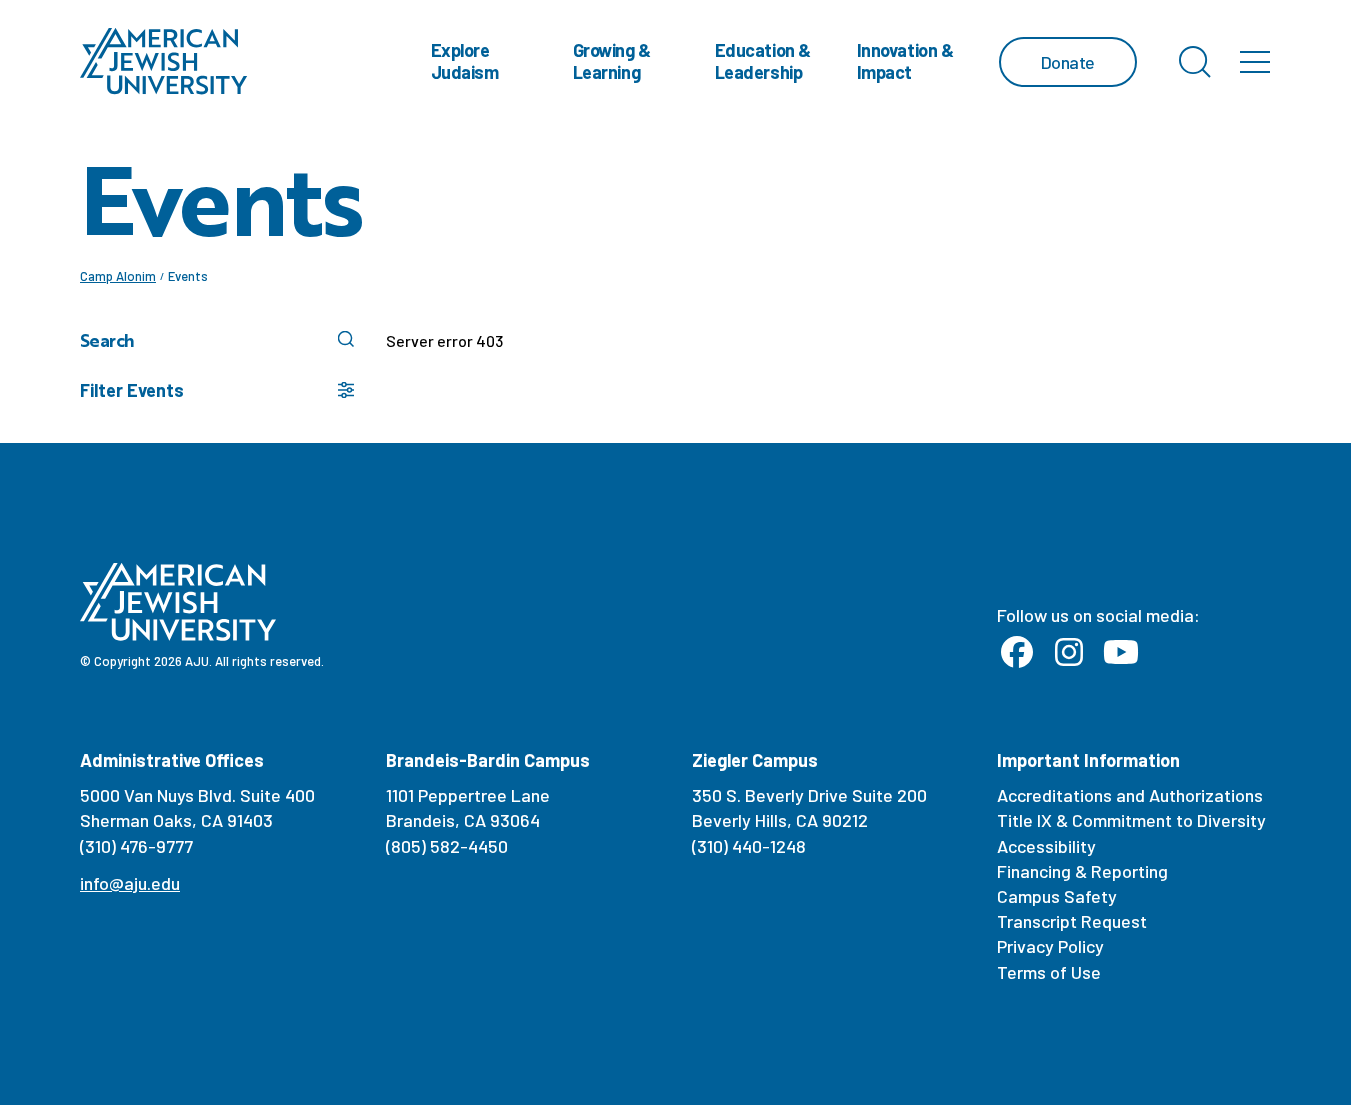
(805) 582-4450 (447, 846)
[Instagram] (1069, 653)
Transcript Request (1072, 921)
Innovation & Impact (905, 61)
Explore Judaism (465, 61)
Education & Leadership (763, 61)
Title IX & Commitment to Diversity (1131, 820)
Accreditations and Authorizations (1130, 795)
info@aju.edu (130, 883)
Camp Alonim (118, 276)
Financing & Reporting (1082, 871)
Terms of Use (1049, 972)
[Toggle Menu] (1255, 62)
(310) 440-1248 (749, 846)
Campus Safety (1057, 896)
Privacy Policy (1050, 946)
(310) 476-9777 (136, 846)
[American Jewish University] (164, 61)
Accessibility (1046, 846)
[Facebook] (1017, 653)
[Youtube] (1121, 653)
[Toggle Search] (1195, 62)
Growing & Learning (612, 61)
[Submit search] (346, 339)
